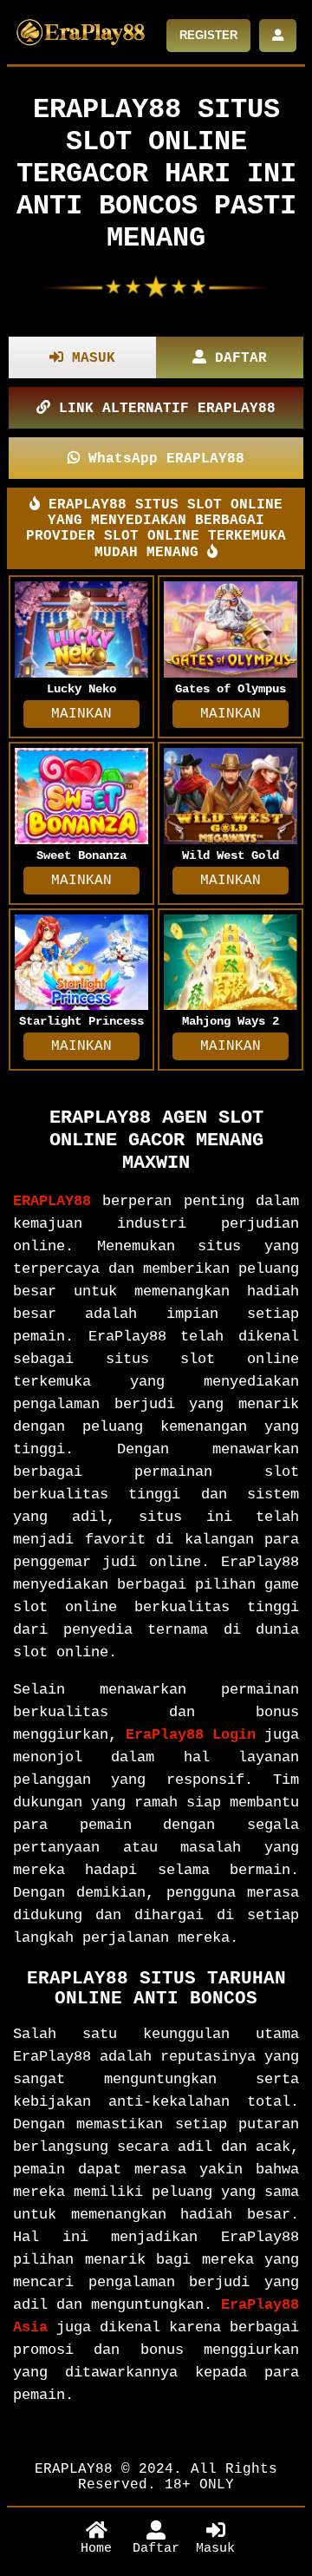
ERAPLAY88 (52, 1201)
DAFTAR (237, 358)
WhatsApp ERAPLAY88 (162, 459)
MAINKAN (81, 714)
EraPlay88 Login (191, 1735)
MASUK (89, 358)
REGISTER (208, 35)
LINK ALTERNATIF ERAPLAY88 (163, 409)
